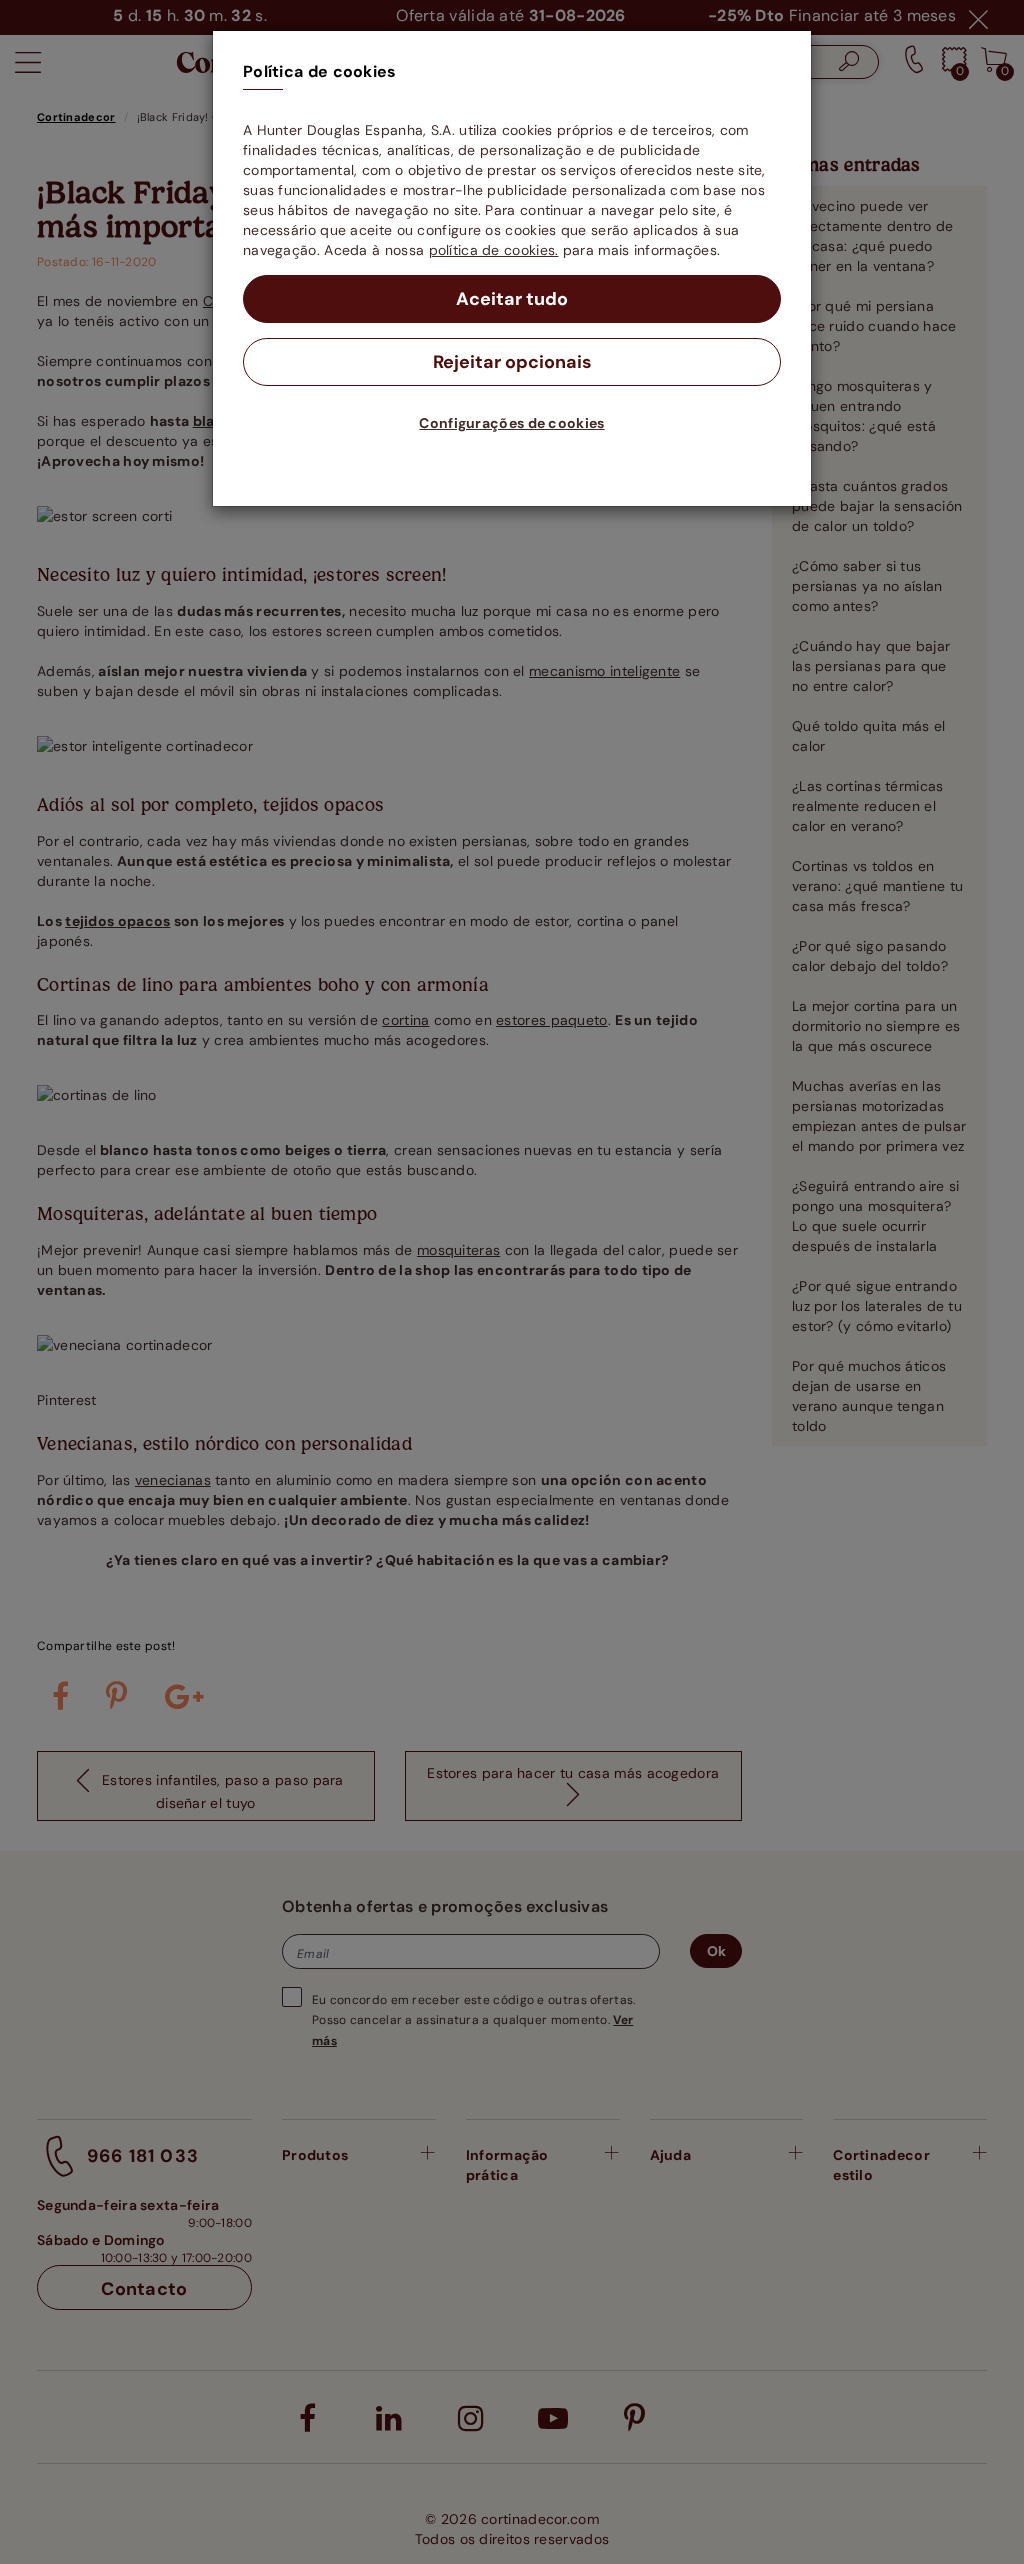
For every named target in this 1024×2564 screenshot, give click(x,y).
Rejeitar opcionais (512, 362)
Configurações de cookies (511, 423)
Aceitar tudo (512, 299)
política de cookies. (494, 250)
